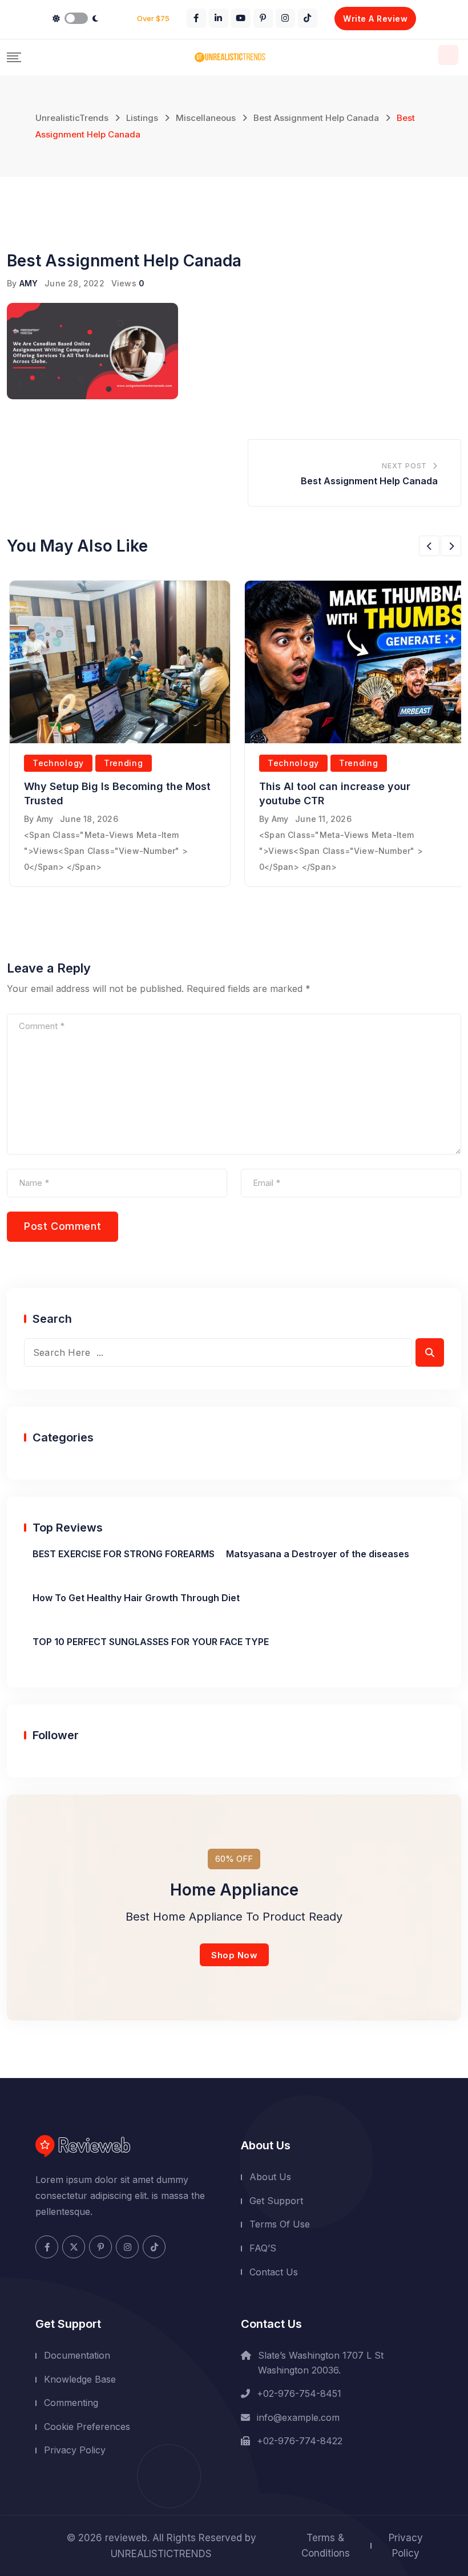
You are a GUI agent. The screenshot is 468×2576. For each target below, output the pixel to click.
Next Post (404, 466)
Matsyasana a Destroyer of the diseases (318, 1554)
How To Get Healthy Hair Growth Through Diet (136, 1598)
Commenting (71, 2403)
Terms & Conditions (326, 2545)
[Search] (448, 55)
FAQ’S (263, 2248)
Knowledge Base (80, 2379)
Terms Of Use (280, 2224)
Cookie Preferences (87, 2427)
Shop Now (234, 1955)
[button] (429, 546)
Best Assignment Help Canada (369, 481)
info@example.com (298, 2417)
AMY (29, 283)
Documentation (77, 2355)
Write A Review (375, 19)
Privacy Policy (75, 2450)
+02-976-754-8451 (299, 2393)
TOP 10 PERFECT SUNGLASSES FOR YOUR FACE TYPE (151, 1642)
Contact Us (274, 2272)
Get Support (276, 2201)
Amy (45, 819)
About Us (270, 2177)
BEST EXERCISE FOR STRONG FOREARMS (124, 1554)
